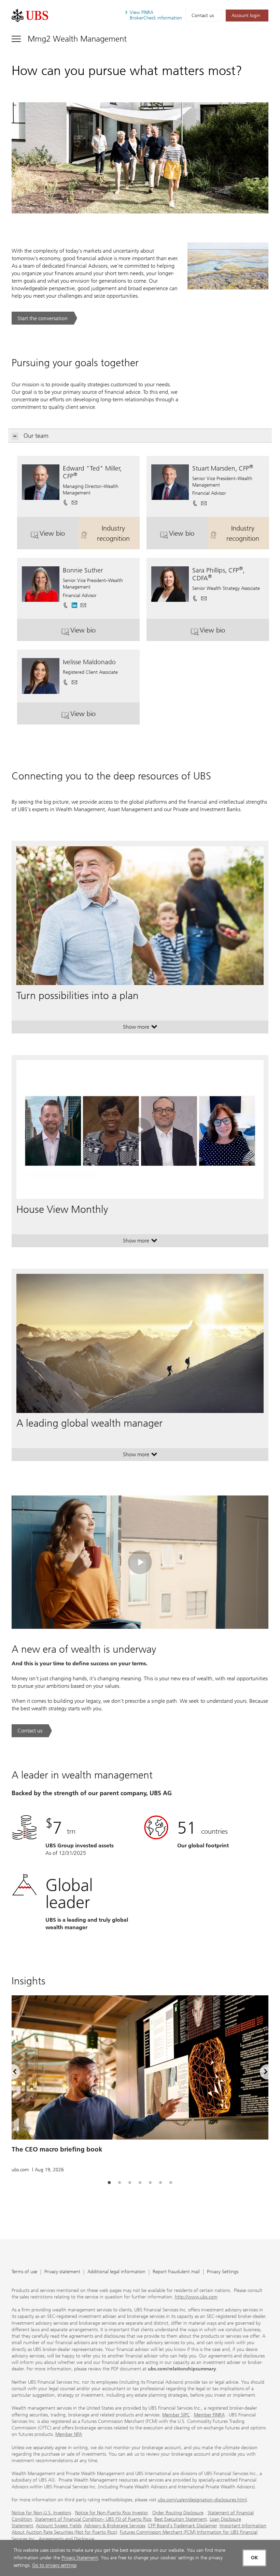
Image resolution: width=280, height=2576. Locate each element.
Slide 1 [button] (109, 2183)
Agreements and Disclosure (66, 2539)
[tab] (109, 2183)
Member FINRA (209, 2415)
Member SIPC (176, 2415)
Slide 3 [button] (130, 2183)
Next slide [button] (260, 2073)
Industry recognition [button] (118, 533)
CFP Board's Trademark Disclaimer (182, 2526)
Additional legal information (116, 2272)
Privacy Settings (223, 2272)
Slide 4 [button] (140, 2183)
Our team (36, 436)
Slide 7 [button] (171, 2183)
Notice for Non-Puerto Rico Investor (112, 2513)
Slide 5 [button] (150, 2183)
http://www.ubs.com (196, 2297)
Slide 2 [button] (120, 2183)
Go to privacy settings (54, 2565)
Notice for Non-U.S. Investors (41, 2513)
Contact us (203, 16)
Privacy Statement (80, 2558)
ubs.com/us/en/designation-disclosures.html (202, 2500)
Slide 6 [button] (160, 2183)
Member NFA (69, 2434)
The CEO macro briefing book (57, 2149)
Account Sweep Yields (59, 2526)
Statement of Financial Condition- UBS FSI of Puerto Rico (93, 2519)
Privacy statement (62, 2272)
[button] (74, 501)
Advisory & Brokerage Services (115, 2526)
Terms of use (24, 2272)
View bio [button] (59, 536)
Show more (140, 1028)
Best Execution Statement (181, 2519)
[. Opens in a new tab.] (30, 16)
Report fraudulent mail (176, 2272)
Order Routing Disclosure (178, 2513)
